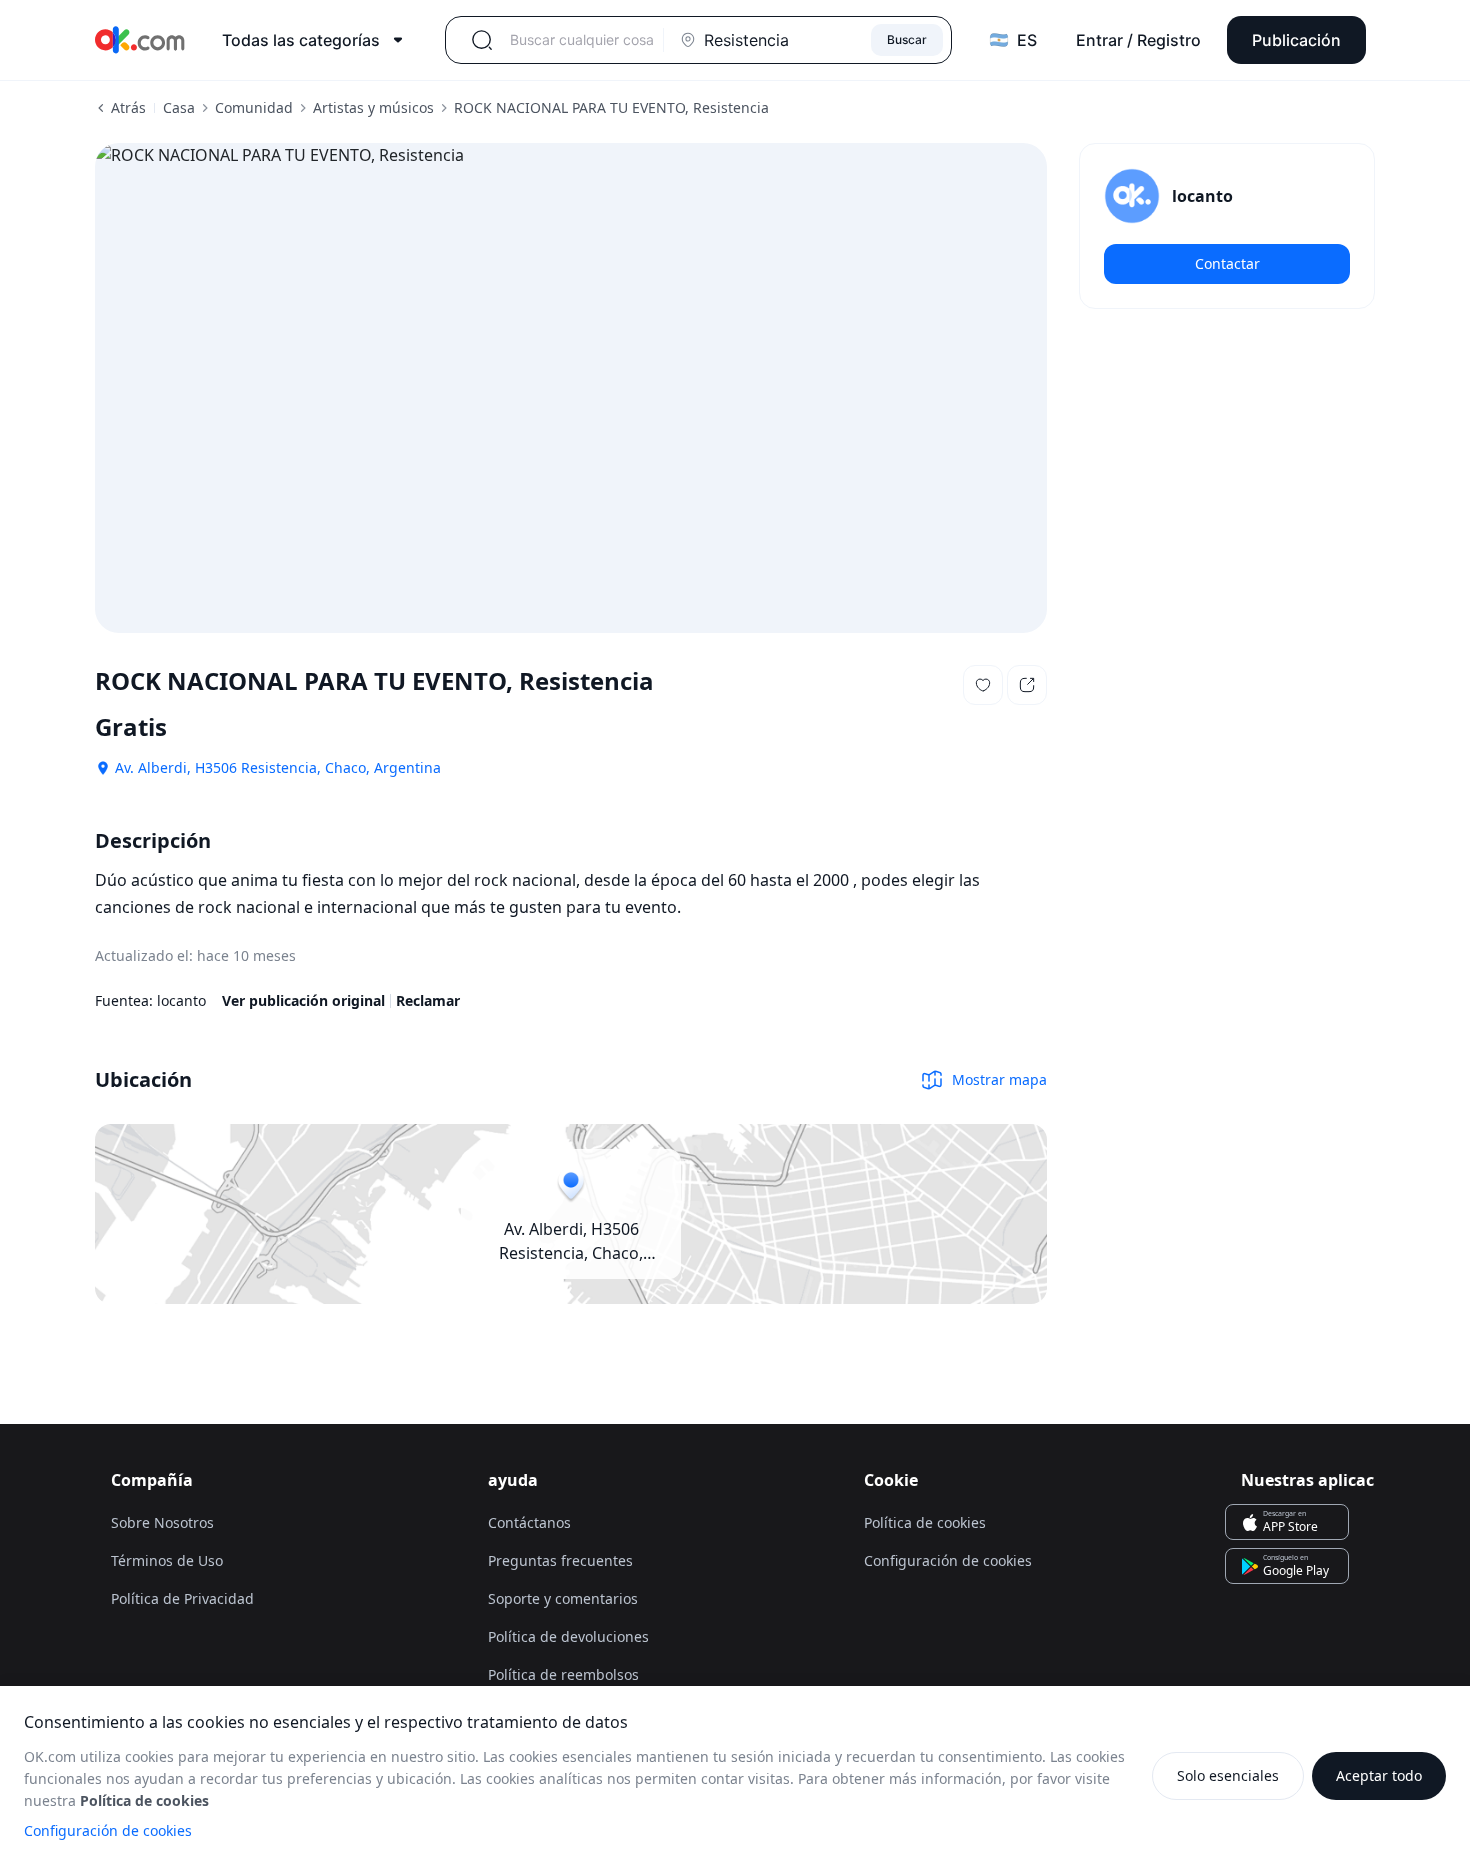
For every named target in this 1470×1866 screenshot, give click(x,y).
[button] (983, 685)
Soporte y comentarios (563, 1598)
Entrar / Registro (1138, 40)
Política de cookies (925, 1522)
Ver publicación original (303, 1000)
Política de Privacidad (182, 1598)
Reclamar (428, 1000)
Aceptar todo (1379, 1775)
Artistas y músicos (373, 107)
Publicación (1296, 40)
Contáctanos (529, 1522)
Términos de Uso (167, 1560)
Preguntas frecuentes (560, 1560)
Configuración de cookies (108, 1830)
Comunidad (254, 107)
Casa (179, 107)
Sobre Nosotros (162, 1522)
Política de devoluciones (568, 1636)
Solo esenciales (1228, 1775)
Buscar (907, 39)
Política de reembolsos (563, 1674)
